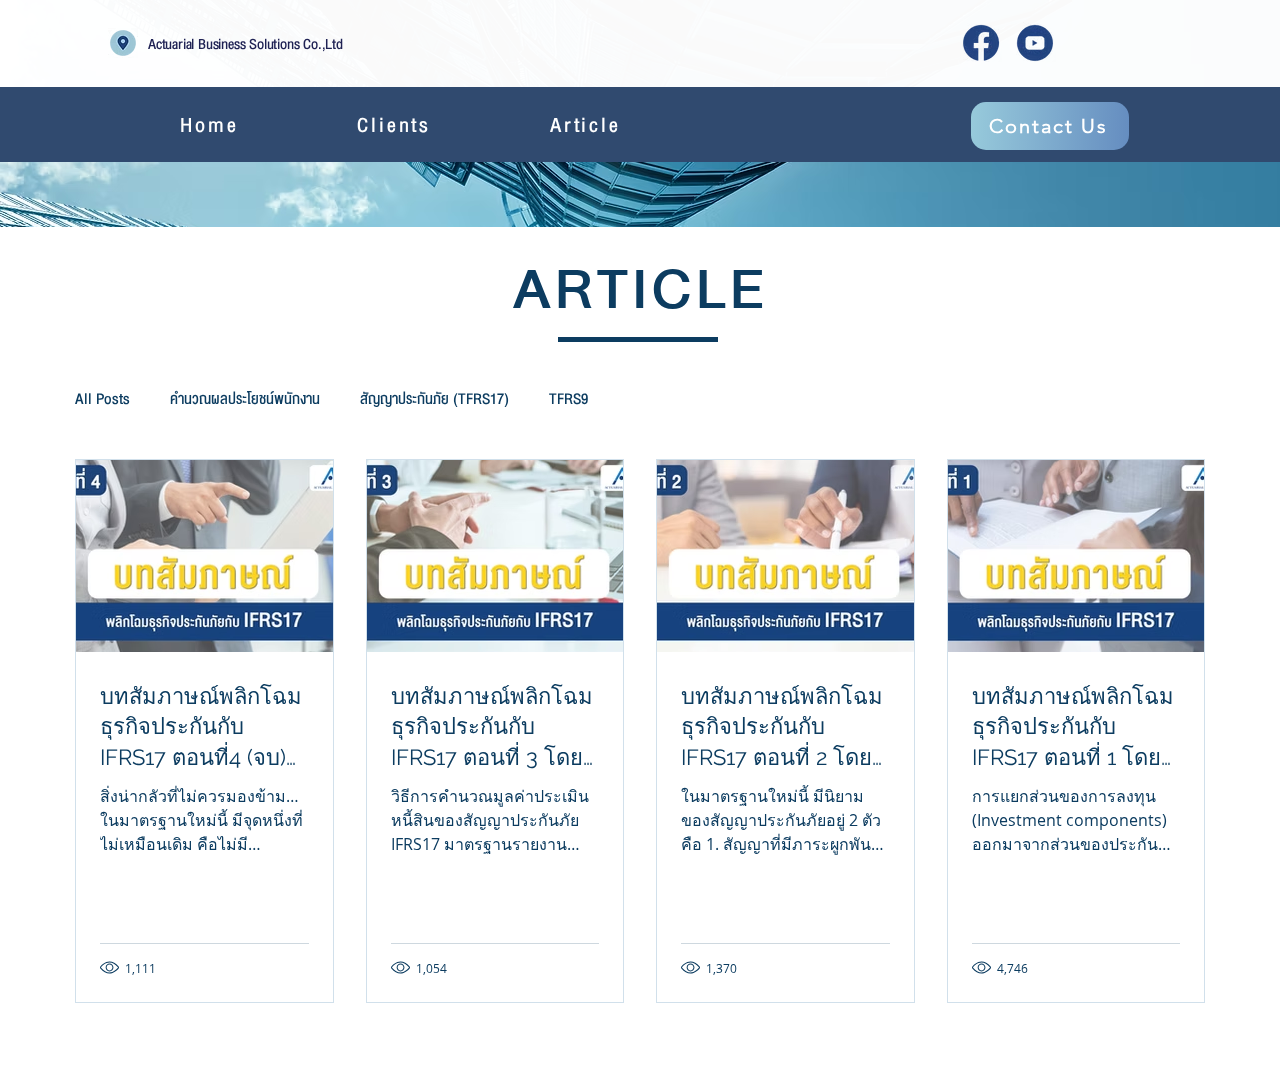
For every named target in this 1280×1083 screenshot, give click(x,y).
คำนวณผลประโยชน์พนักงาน (245, 399)
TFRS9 (568, 399)
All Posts (102, 399)
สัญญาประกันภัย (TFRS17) (434, 399)
